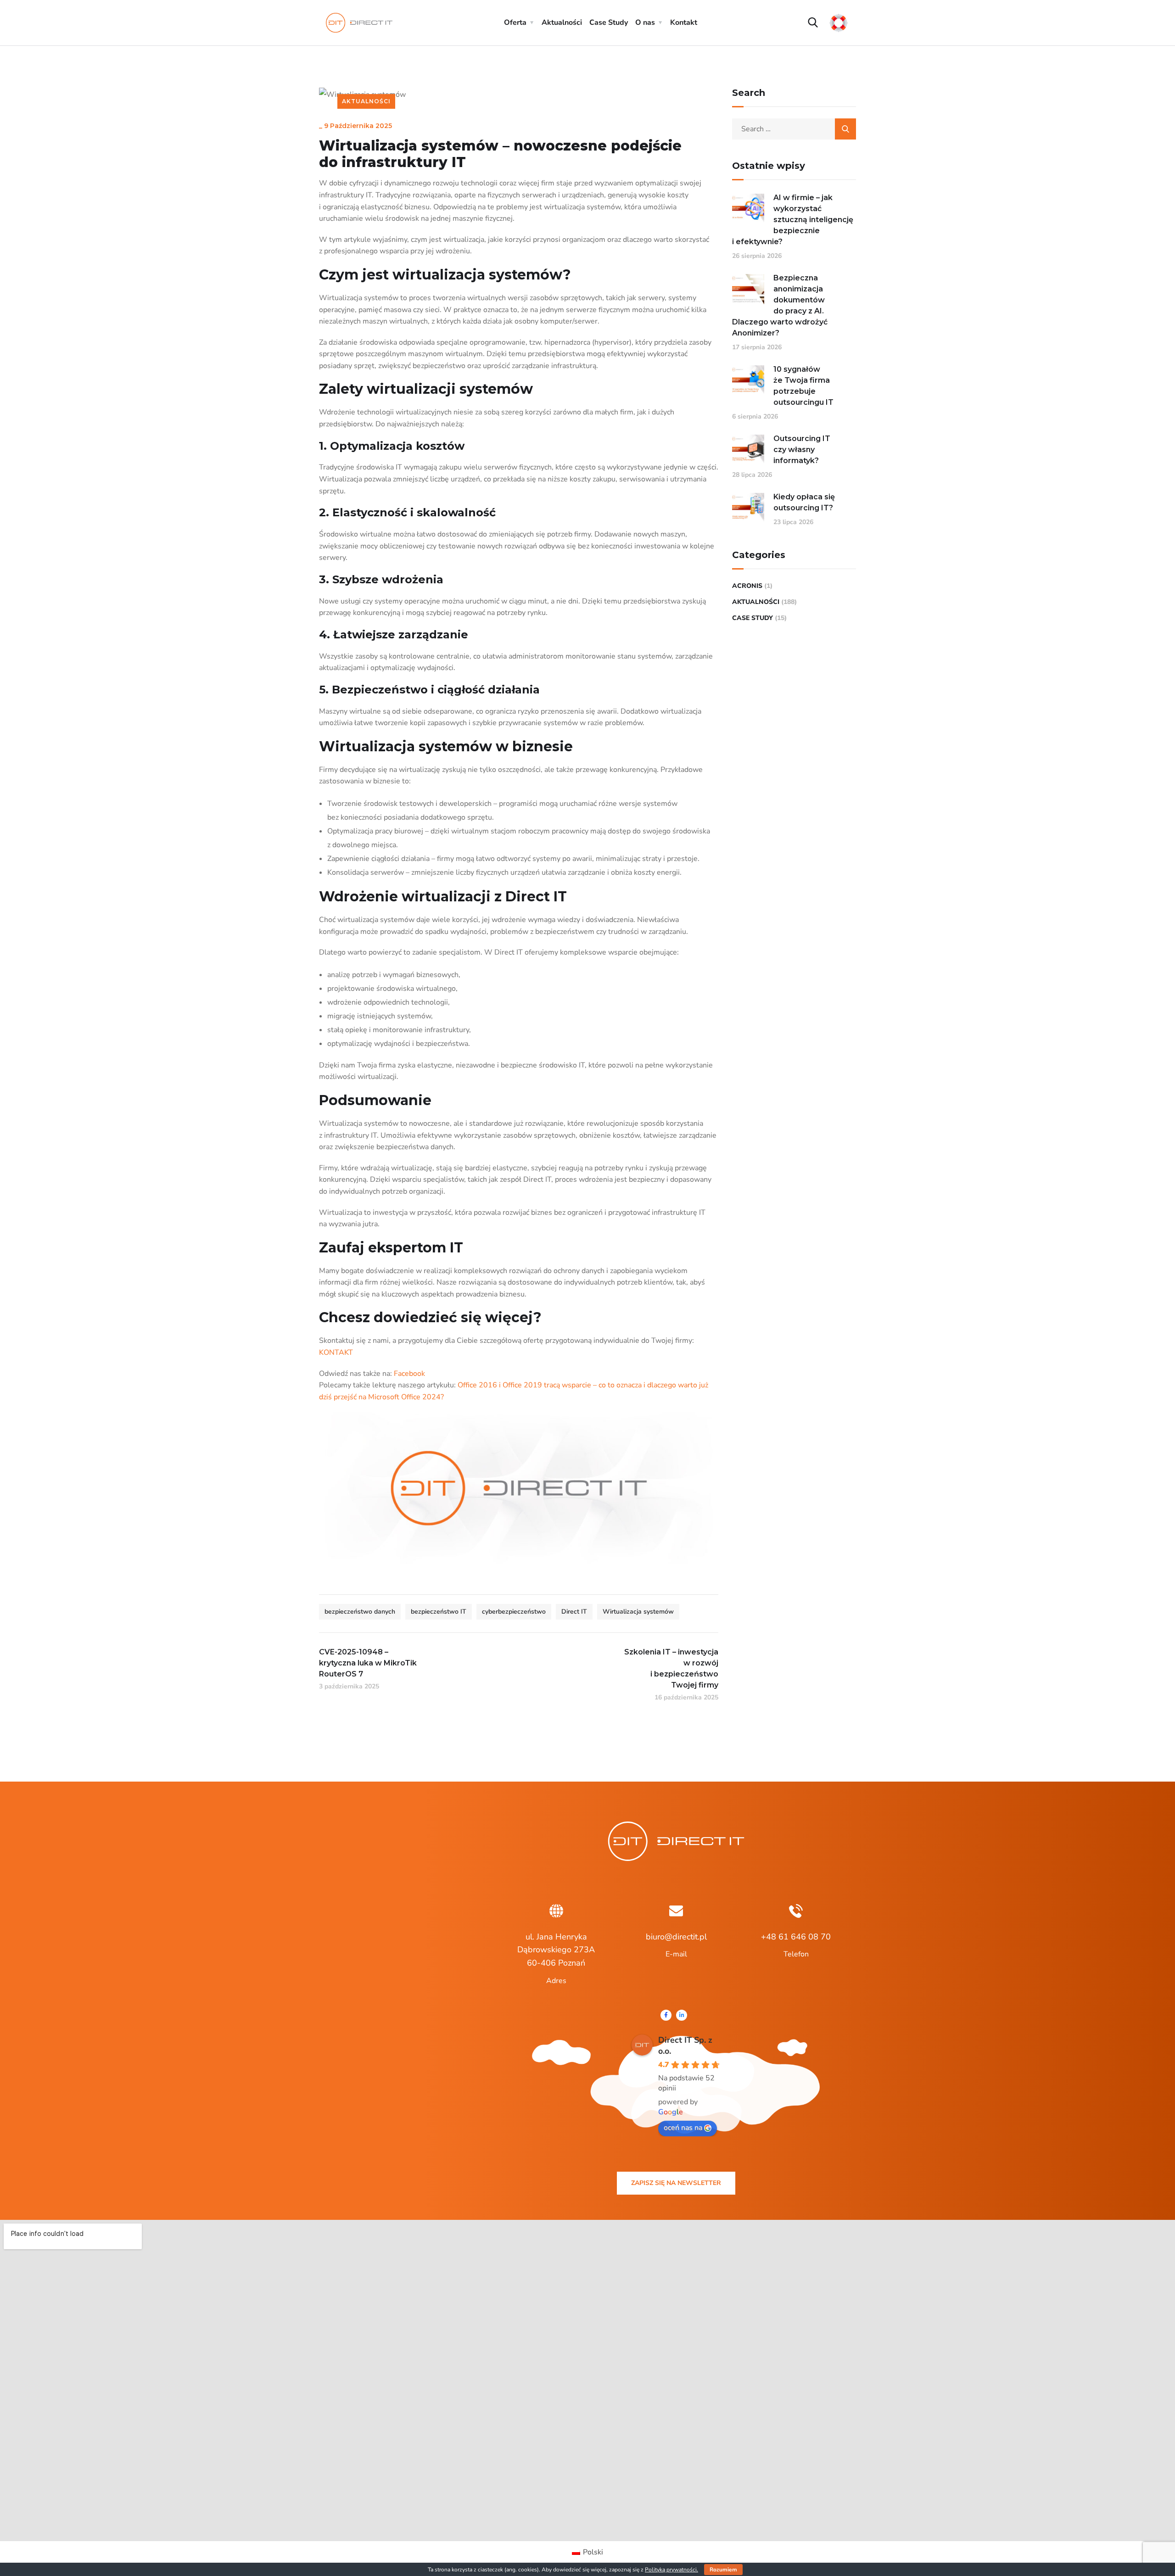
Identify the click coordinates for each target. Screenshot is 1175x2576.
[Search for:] (794, 129)
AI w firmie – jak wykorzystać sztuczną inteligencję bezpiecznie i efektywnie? (793, 220)
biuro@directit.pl (676, 1937)
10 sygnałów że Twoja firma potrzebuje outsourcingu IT (803, 386)
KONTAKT (336, 1352)
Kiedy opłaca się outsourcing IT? (804, 502)
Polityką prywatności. (671, 2570)
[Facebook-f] (666, 2015)
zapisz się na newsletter (676, 2183)
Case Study (609, 22)
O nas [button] (645, 22)
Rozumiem (723, 2570)
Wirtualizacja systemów (638, 1612)
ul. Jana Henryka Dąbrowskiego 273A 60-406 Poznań (556, 1950)
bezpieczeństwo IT (439, 1612)
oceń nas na (683, 2128)
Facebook (409, 1374)
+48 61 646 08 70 (796, 1937)
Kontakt (684, 22)
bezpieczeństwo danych (360, 1612)
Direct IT (574, 1612)
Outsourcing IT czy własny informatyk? (802, 450)
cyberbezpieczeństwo (514, 1612)
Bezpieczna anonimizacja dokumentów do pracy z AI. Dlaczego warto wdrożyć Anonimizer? (780, 305)
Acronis (747, 586)
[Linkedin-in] (682, 2015)
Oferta (515, 22)
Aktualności (562, 22)
